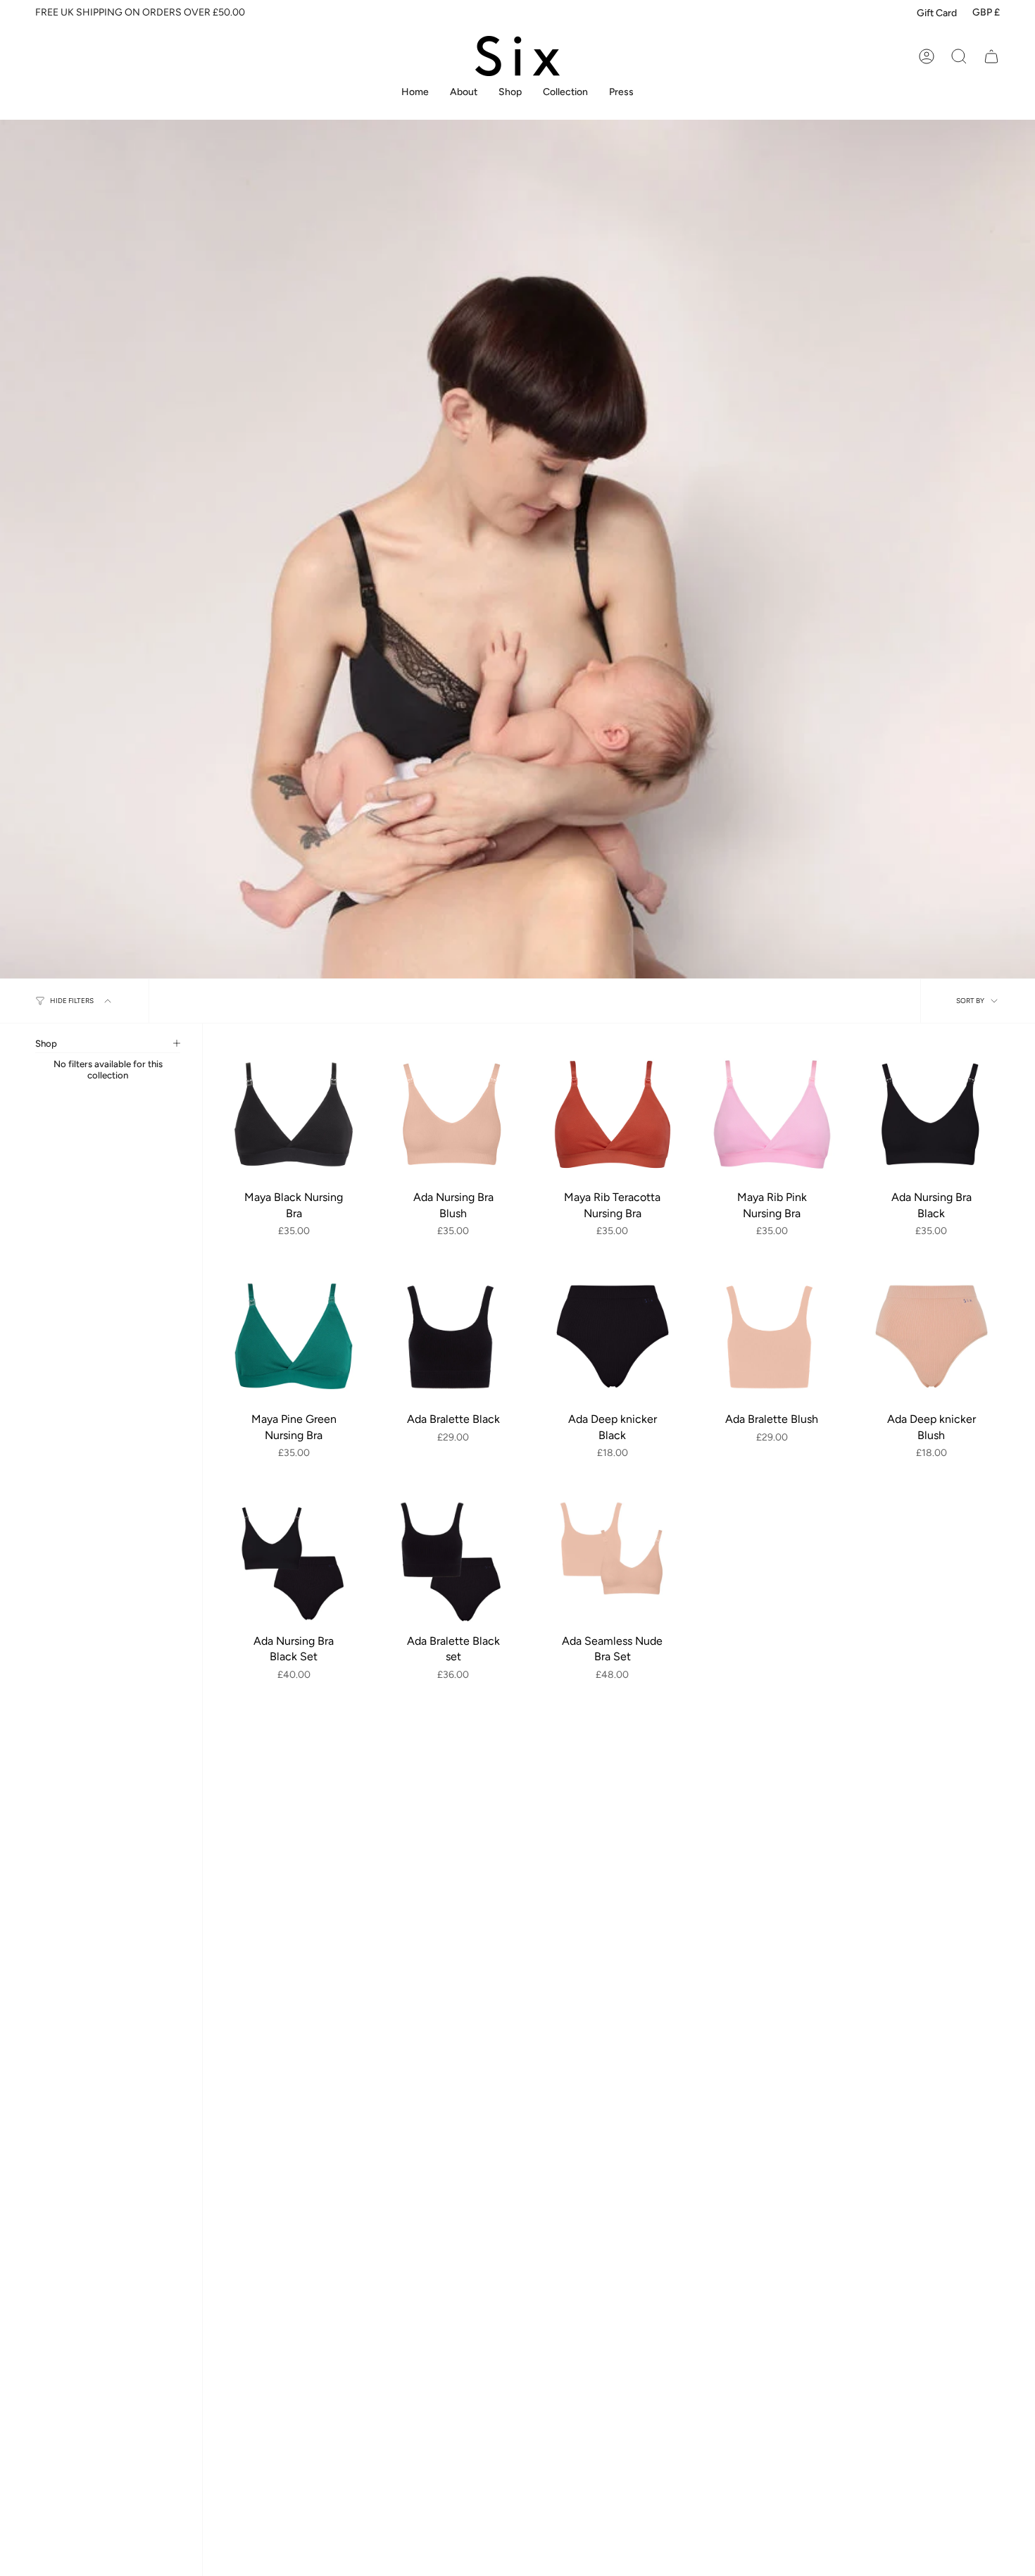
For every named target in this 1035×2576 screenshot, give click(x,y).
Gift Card (937, 13)
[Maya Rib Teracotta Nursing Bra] (613, 1114)
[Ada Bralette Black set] (453, 1558)
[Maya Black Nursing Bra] (294, 1114)
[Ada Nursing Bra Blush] (453, 1114)
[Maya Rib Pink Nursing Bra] (772, 1114)
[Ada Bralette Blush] (772, 1336)
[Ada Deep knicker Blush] (931, 1336)
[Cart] (991, 56)
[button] (510, 93)
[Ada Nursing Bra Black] (931, 1114)
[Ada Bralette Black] (453, 1336)
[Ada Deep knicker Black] (613, 1336)
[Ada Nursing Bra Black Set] (294, 1558)
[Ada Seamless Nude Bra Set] (613, 1558)
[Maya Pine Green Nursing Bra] (294, 1336)
